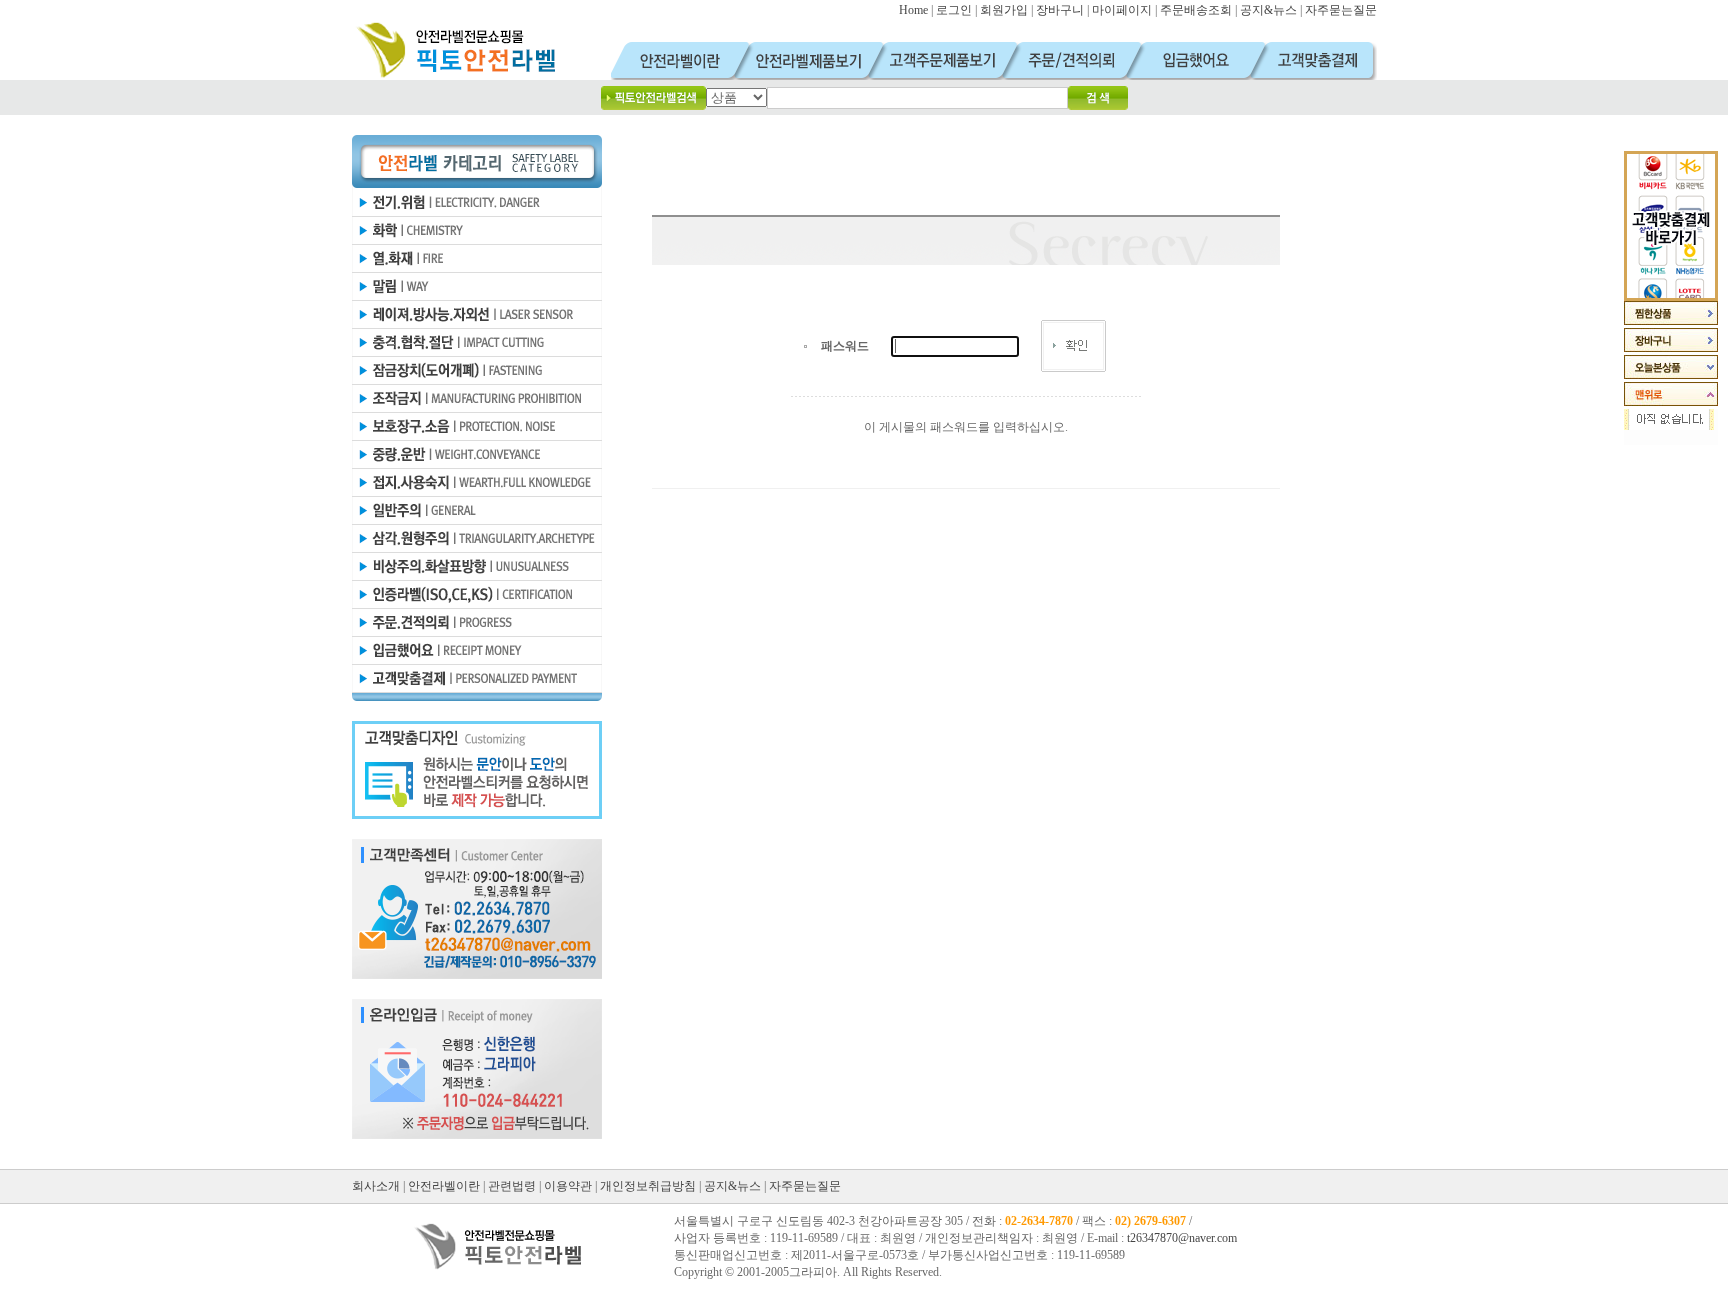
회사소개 (376, 1186)
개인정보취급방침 (648, 1186)
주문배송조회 (1196, 10)
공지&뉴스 (1268, 10)
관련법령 (512, 1186)
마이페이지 (1122, 10)
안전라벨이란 (444, 1186)
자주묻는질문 (1341, 10)
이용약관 (568, 1186)
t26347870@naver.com (1182, 1238)
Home (913, 10)
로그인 (954, 10)
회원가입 (1004, 10)
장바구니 (1060, 10)
